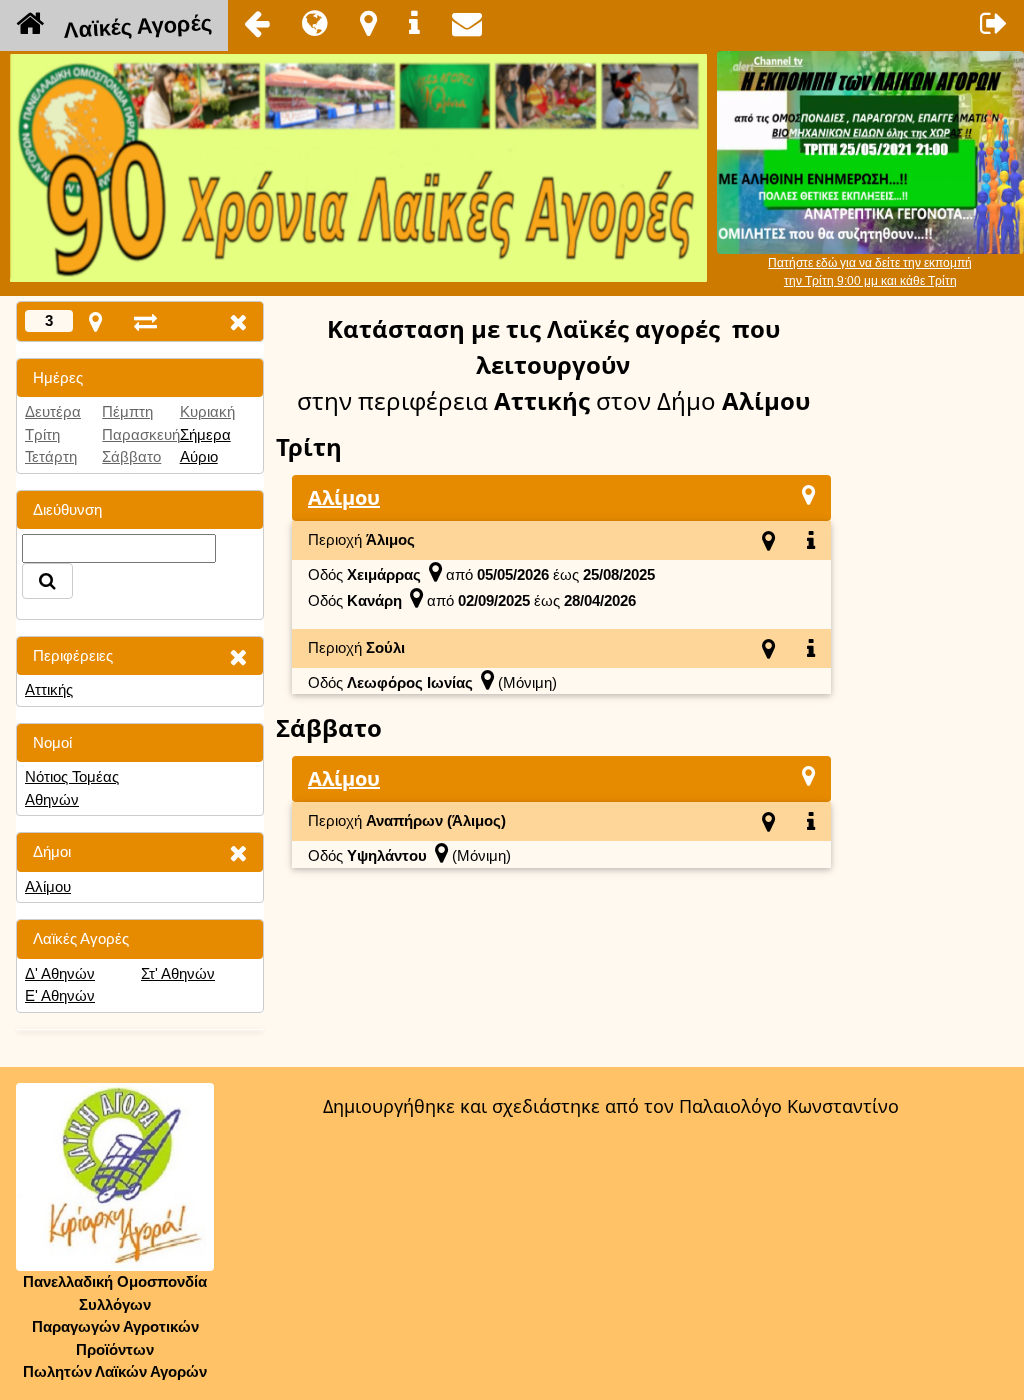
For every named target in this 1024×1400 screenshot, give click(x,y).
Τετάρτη (51, 456)
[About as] (414, 23)
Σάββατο (131, 456)
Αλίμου (48, 886)
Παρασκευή (141, 434)
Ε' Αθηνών (60, 995)
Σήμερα (205, 434)
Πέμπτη (127, 411)
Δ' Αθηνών (60, 973)
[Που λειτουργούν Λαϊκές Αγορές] (368, 23)
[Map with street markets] (95, 321)
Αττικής (49, 689)
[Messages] (467, 23)
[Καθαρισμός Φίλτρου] (238, 656)
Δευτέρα (53, 411)
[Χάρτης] (808, 494)
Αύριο (199, 456)
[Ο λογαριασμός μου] (994, 23)
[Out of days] (145, 321)
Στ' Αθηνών (178, 973)
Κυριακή (207, 411)
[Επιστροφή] (257, 23)
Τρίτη (42, 434)
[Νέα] (315, 23)
